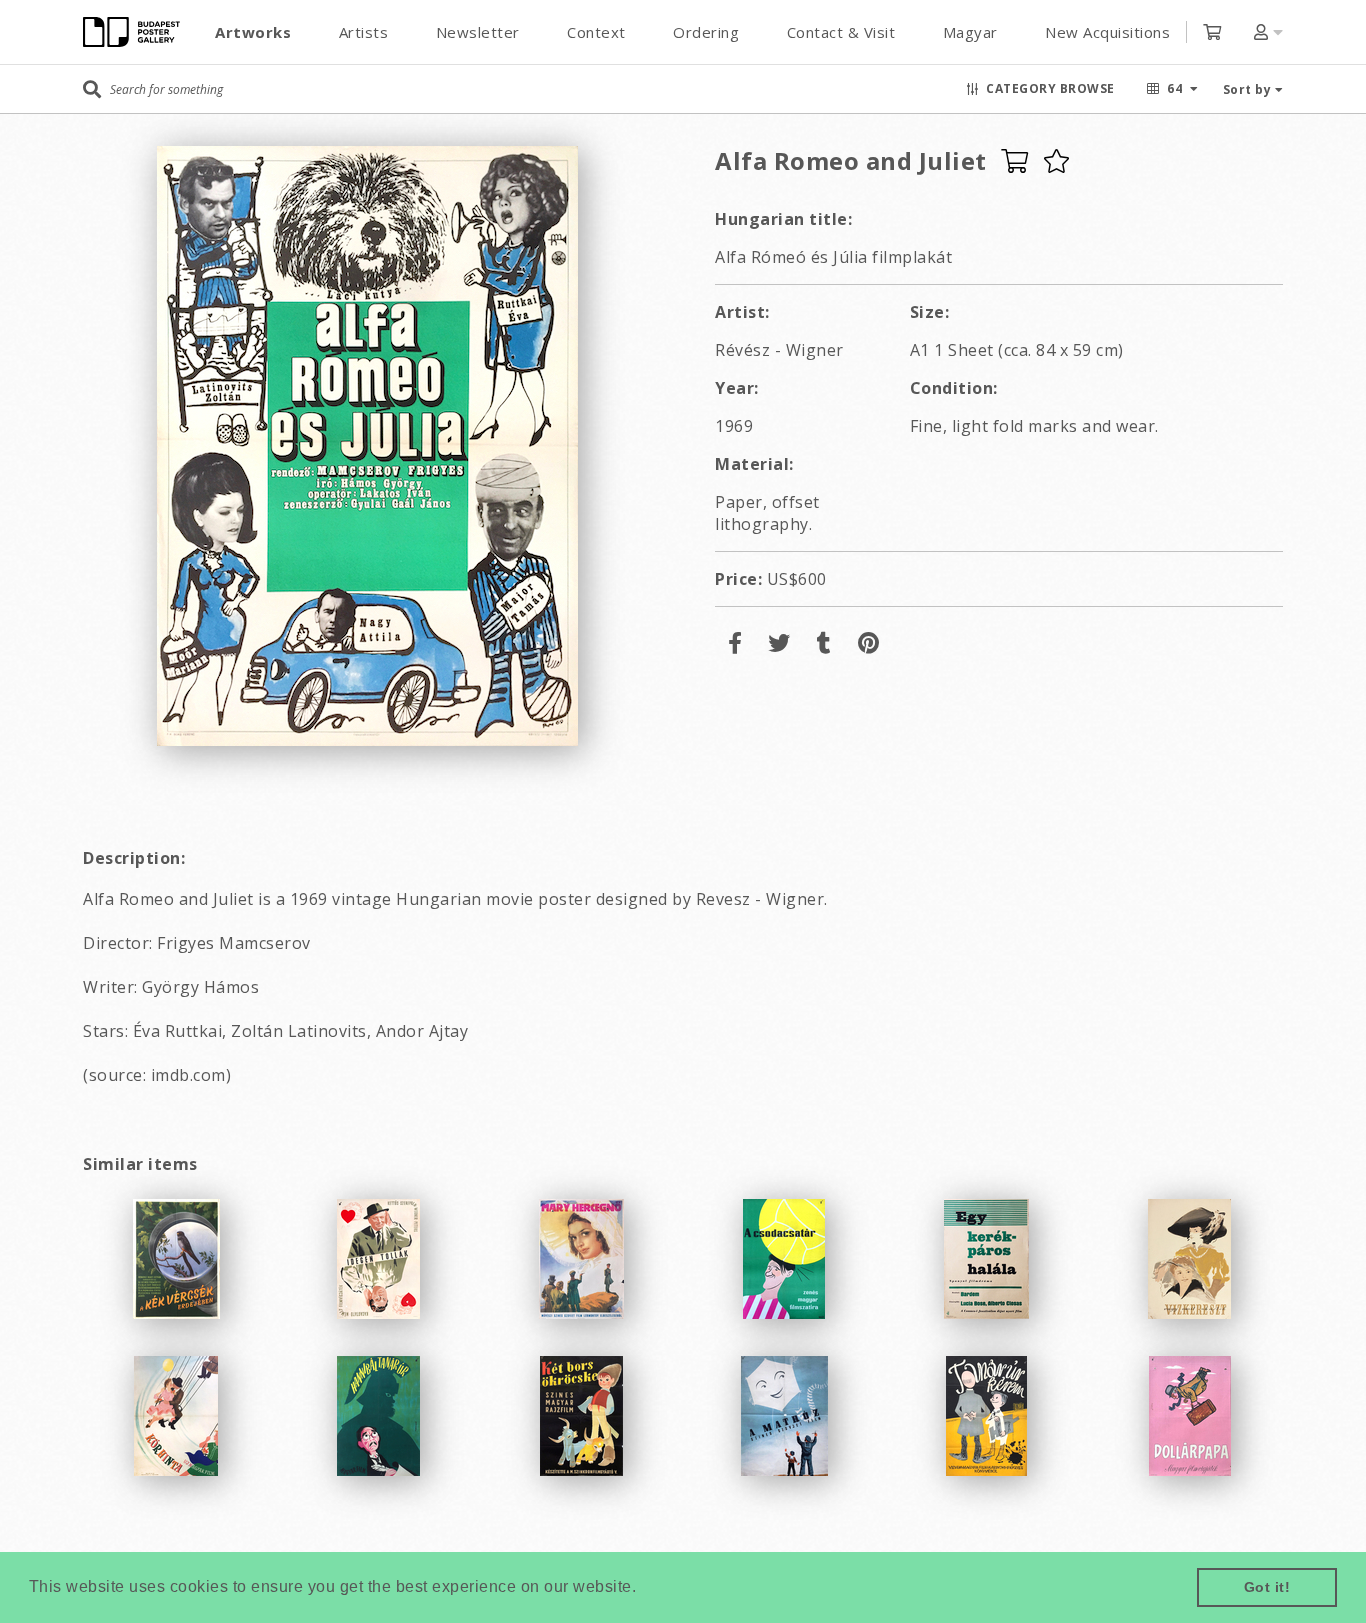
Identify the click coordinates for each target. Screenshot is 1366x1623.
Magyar (970, 32)
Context (596, 32)
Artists (364, 32)
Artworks (253, 32)
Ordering (706, 32)
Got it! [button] (1267, 1587)
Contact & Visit (841, 32)
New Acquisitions (1107, 32)
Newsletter (478, 32)
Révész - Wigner (779, 350)
